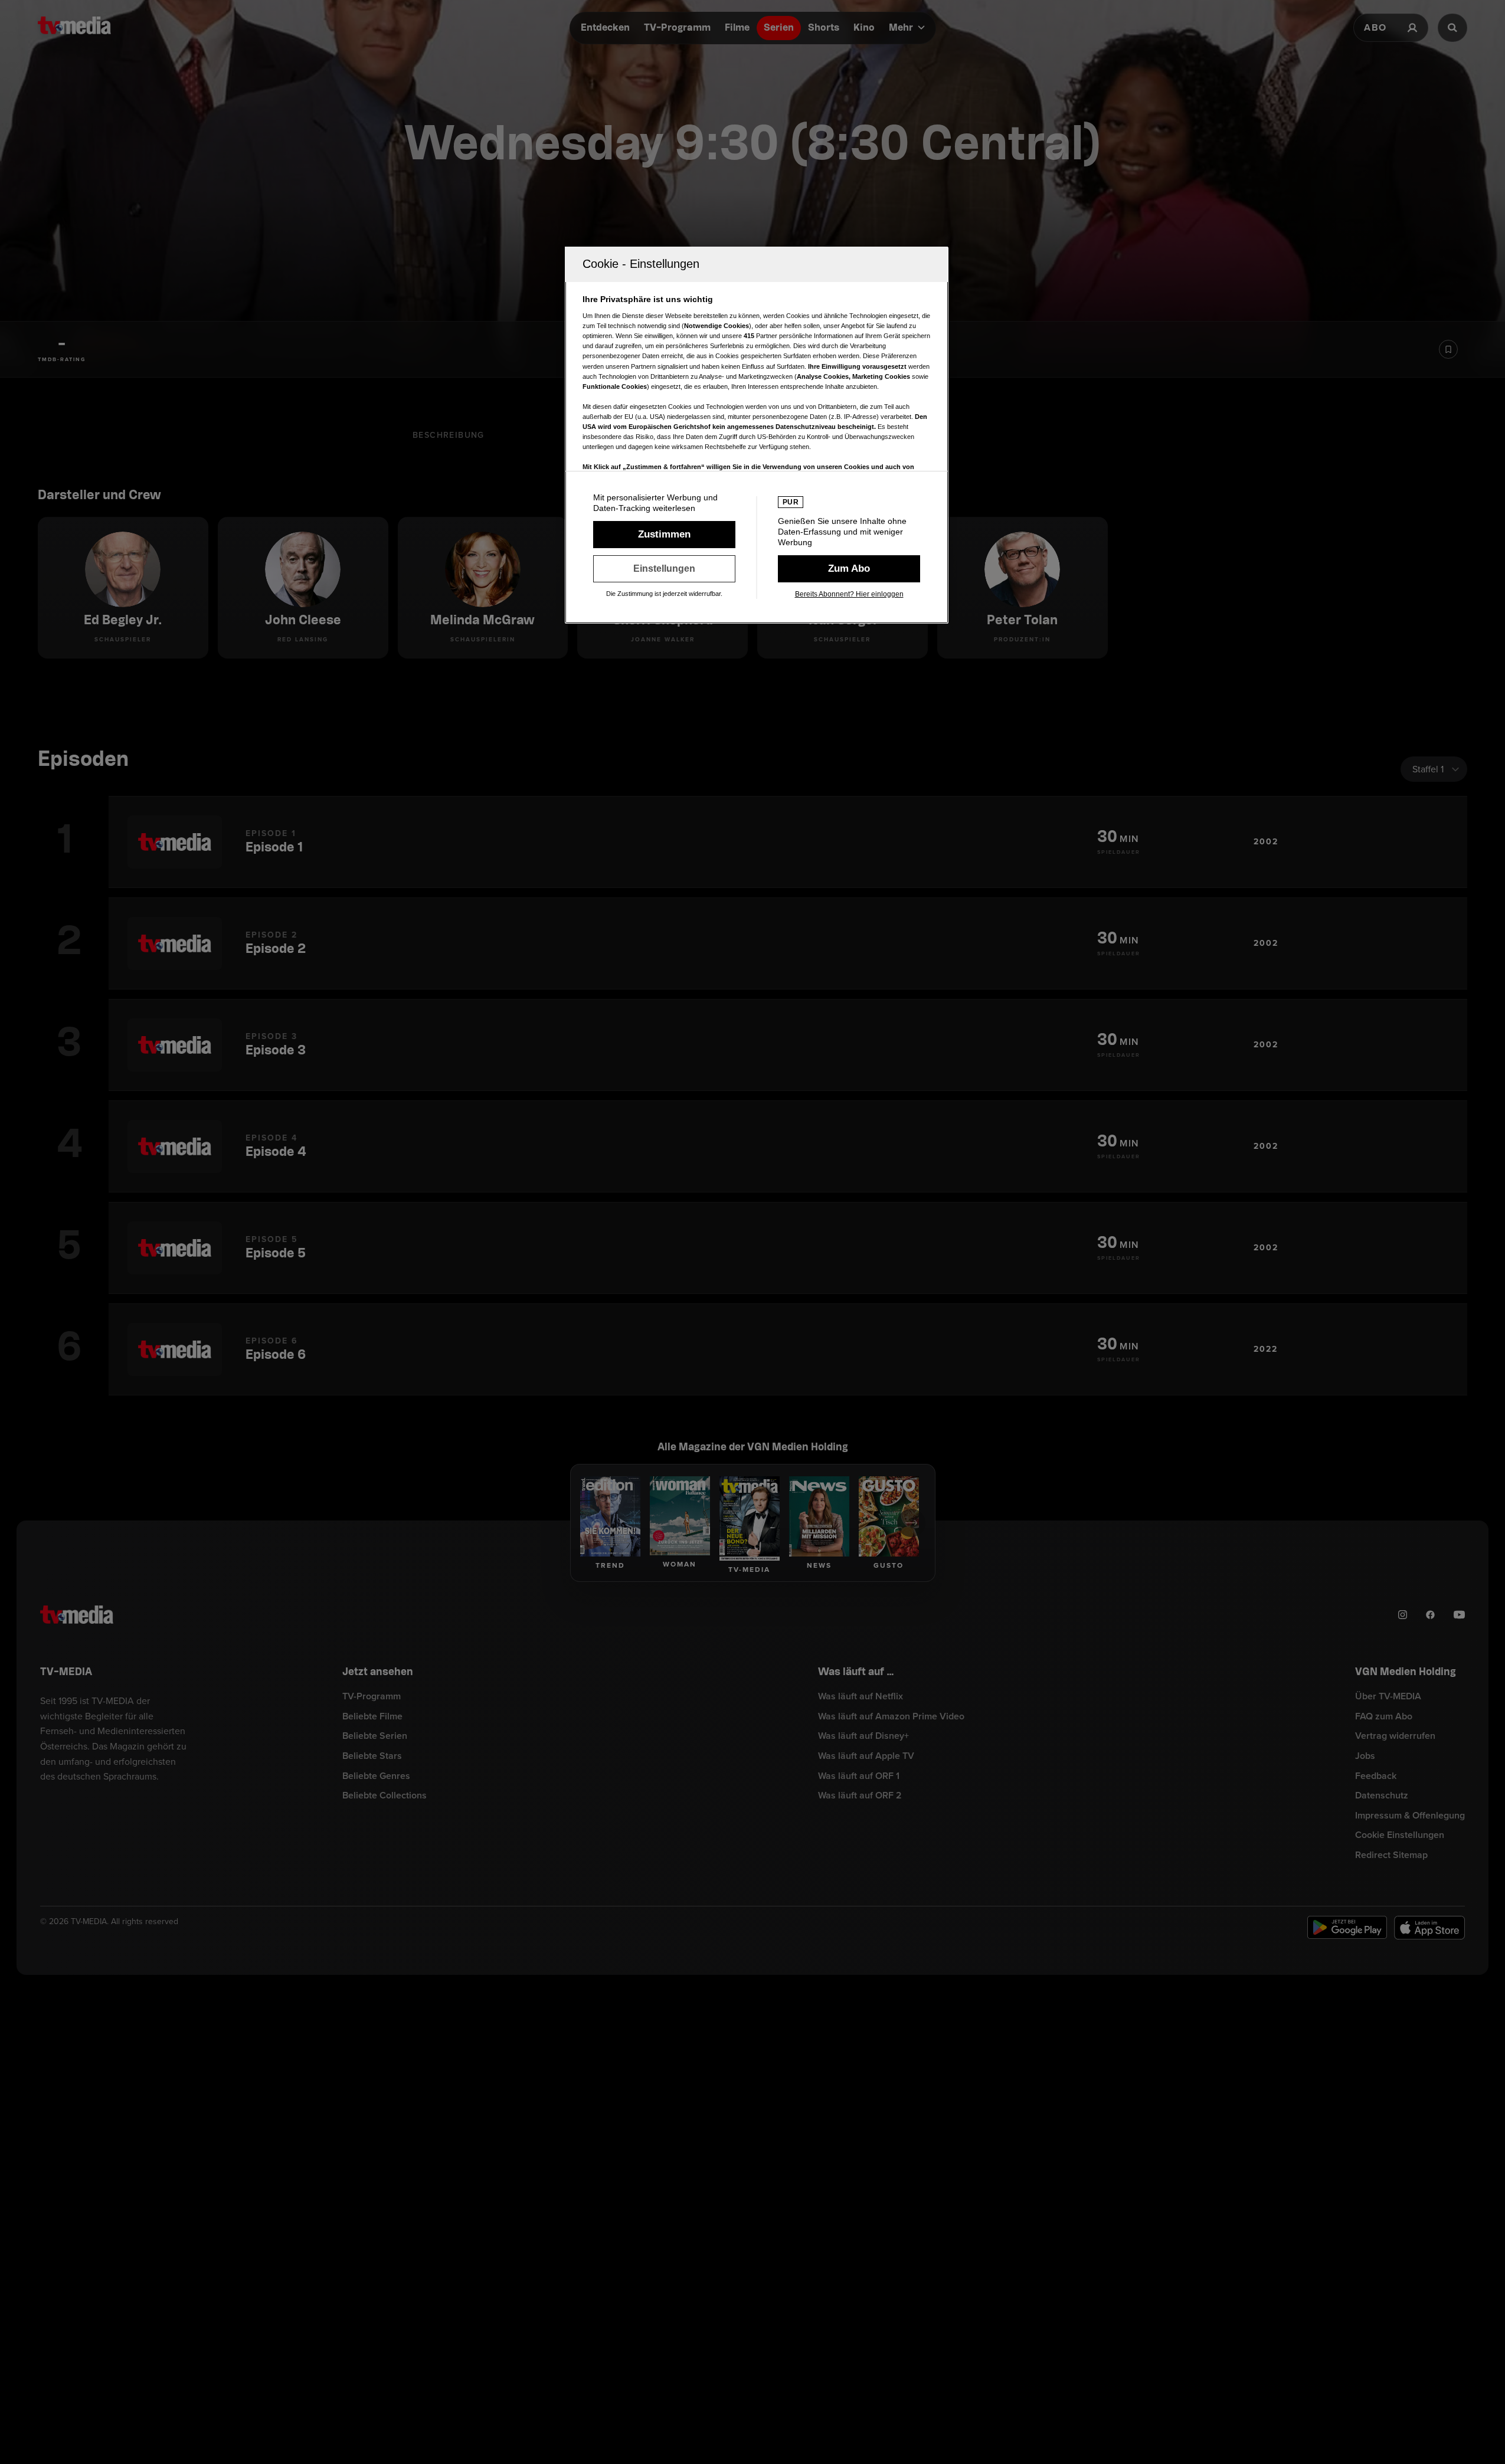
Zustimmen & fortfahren (664, 535)
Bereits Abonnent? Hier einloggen (849, 594)
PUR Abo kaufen (849, 569)
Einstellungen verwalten (664, 569)
